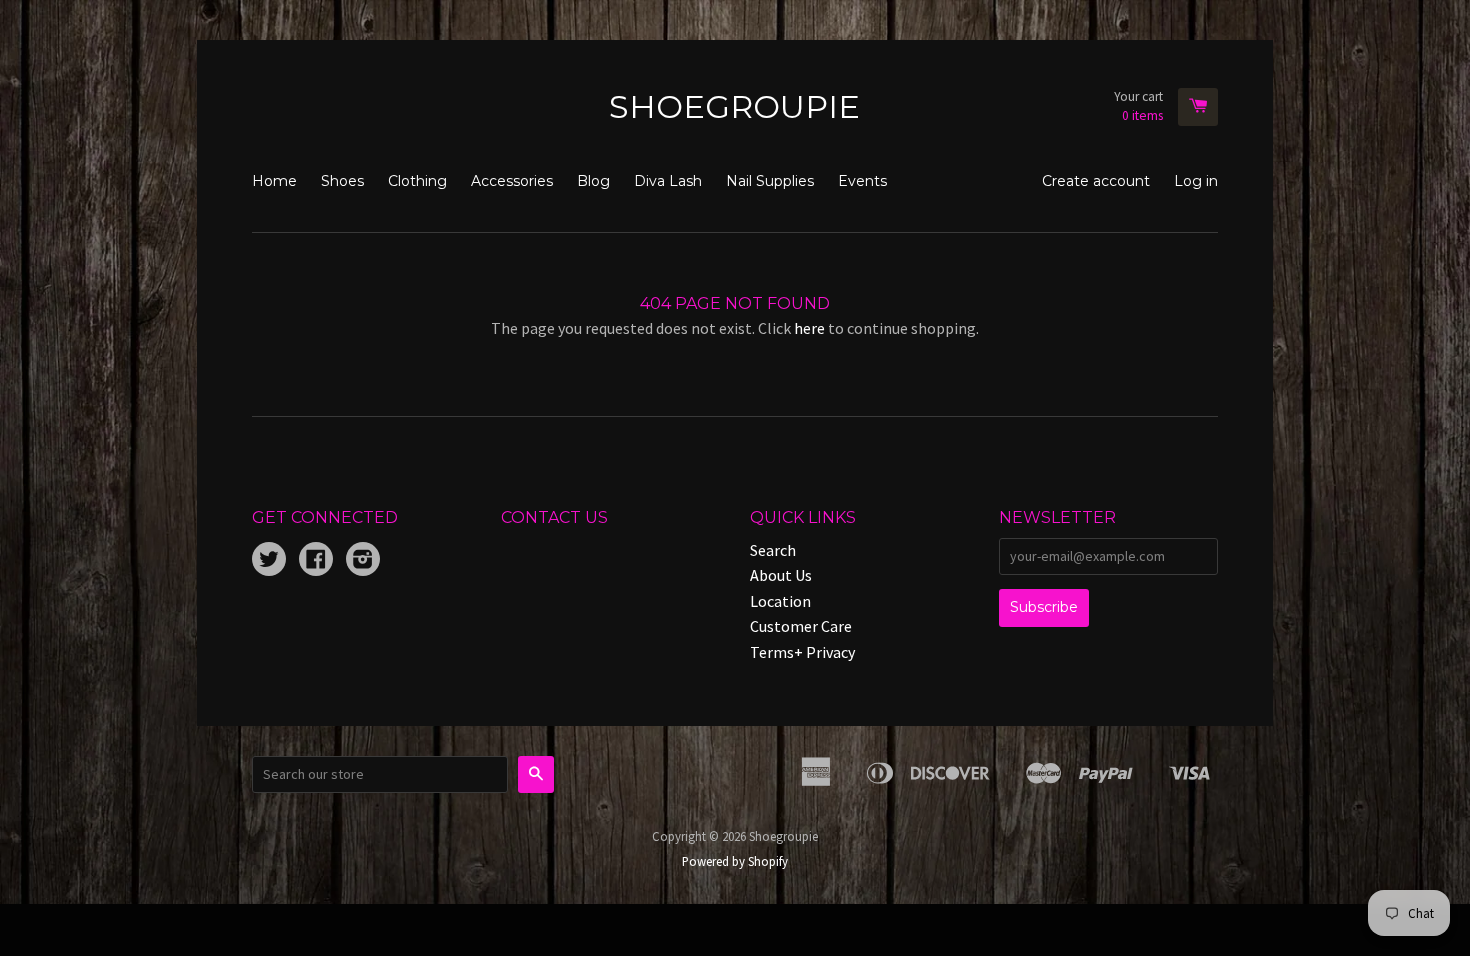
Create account (1096, 181)
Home (274, 181)
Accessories (512, 181)
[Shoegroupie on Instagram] (363, 561)
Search (773, 550)
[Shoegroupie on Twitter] (269, 561)
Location (780, 601)
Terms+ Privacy (802, 652)
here (809, 328)
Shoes (342, 181)
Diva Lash (668, 181)
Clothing (417, 181)
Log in (1196, 181)
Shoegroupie (734, 106)
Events (862, 181)
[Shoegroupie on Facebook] (316, 561)
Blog (593, 181)
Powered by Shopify (735, 861)
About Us (781, 575)
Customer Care (801, 626)
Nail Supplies (770, 181)
